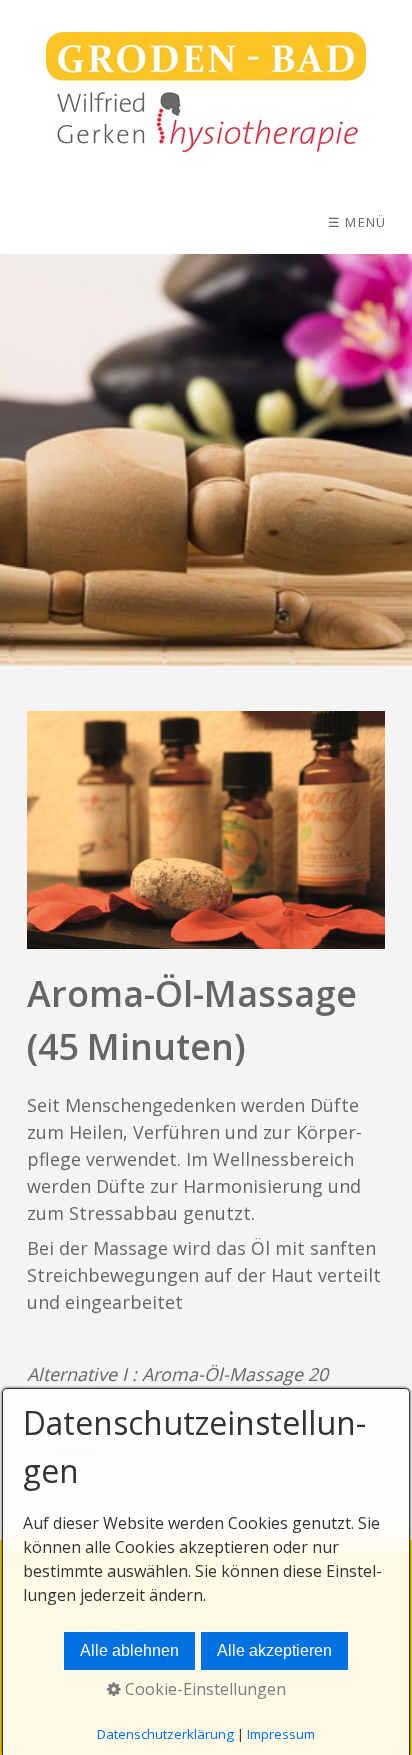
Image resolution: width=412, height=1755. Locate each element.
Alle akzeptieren (274, 1650)
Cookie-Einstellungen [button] (203, 1689)
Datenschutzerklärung (165, 1734)
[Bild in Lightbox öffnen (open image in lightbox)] (205, 830)
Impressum (281, 1734)
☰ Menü (357, 222)
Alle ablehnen (129, 1650)
